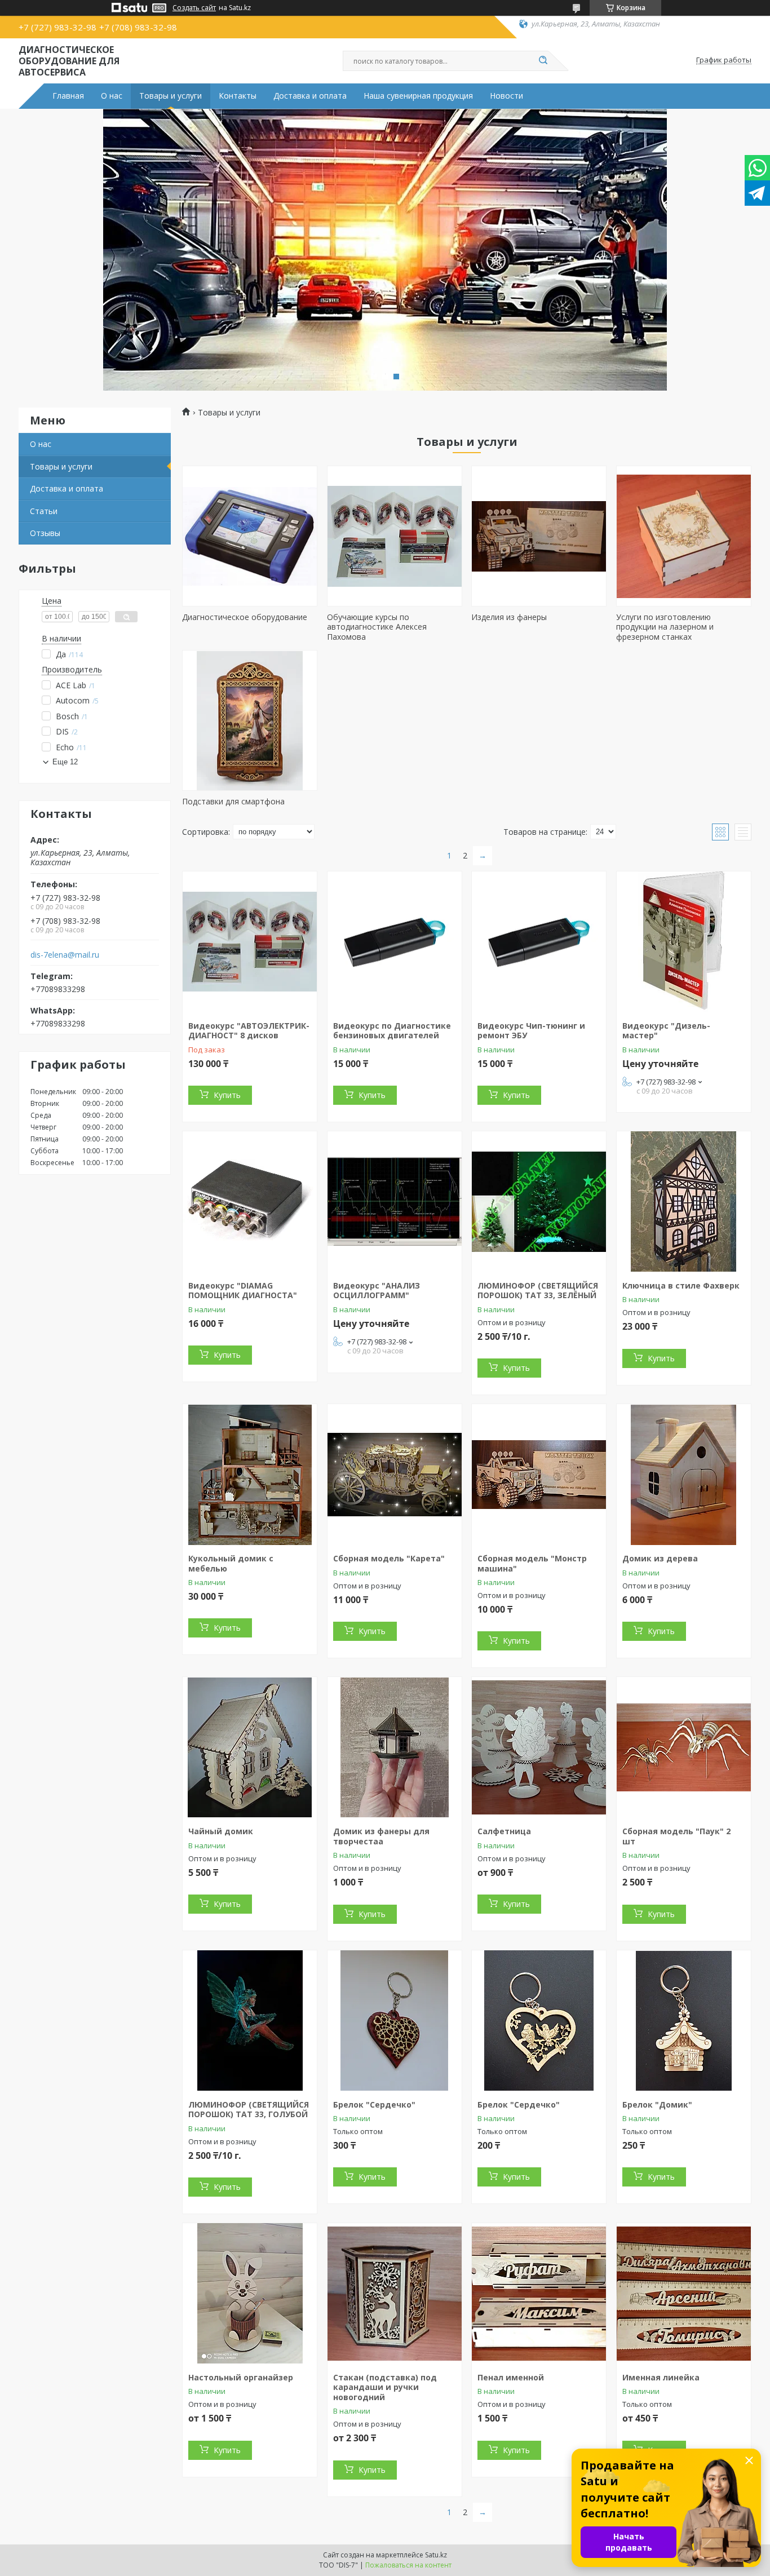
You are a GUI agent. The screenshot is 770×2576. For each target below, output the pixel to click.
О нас (112, 96)
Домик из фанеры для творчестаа (381, 1836)
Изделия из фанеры (509, 617)
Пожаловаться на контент (408, 2565)
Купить (227, 1095)
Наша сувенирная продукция (418, 96)
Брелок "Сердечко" (374, 2104)
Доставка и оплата (310, 96)
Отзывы (45, 533)
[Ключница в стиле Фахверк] (684, 1202)
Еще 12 (65, 762)
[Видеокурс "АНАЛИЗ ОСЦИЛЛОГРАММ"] (395, 1202)
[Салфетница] (539, 1747)
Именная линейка (661, 2377)
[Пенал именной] (539, 2294)
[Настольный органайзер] (250, 2294)
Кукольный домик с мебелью (231, 1563)
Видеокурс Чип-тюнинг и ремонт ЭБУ (531, 1031)
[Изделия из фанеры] (539, 536)
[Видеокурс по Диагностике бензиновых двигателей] (395, 942)
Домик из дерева (660, 1558)
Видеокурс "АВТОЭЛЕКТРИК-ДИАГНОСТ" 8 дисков (249, 1031)
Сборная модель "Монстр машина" (532, 1563)
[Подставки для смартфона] (250, 720)
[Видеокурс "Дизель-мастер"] (684, 942)
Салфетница (504, 1831)
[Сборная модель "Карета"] (395, 1475)
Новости (506, 96)
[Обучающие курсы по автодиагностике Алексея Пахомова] (395, 536)
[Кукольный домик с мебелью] (250, 1475)
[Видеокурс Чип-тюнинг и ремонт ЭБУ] (539, 942)
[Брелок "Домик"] (684, 2021)
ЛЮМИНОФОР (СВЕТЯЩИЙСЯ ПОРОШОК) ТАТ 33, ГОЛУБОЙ (249, 2110)
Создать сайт (194, 8)
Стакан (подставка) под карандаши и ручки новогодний (385, 2387)
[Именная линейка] (684, 2294)
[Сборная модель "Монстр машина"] (539, 1475)
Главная (68, 96)
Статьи (44, 511)
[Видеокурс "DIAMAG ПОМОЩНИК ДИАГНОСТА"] (250, 1202)
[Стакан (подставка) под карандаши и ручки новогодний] (395, 2294)
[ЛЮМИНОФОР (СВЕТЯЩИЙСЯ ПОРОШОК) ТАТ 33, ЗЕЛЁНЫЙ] (539, 1202)
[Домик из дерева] (684, 1475)
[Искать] (543, 61)
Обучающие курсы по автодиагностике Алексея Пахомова (377, 627)
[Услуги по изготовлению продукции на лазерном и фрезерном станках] (684, 536)
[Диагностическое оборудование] (250, 536)
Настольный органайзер (241, 2377)
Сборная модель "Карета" (389, 1558)
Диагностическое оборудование (245, 617)
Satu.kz (436, 2555)
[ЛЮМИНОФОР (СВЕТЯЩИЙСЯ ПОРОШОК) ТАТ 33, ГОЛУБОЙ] (250, 2021)
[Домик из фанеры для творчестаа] (395, 1747)
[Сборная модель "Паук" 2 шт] (684, 1747)
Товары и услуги (171, 96)
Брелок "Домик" (657, 2104)
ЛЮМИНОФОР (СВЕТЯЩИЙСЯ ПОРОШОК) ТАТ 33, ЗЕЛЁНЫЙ (538, 1291)
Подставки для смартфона (233, 801)
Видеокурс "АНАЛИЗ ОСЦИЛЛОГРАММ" (377, 1291)
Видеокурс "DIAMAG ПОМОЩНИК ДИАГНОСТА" (243, 1291)
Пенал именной (511, 2377)
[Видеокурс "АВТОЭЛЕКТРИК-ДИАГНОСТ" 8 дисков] (250, 942)
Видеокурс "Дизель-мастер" (666, 1031)
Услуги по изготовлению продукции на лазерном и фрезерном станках (665, 627)
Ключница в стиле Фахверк (681, 1285)
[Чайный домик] (250, 1747)
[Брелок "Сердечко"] (395, 2021)
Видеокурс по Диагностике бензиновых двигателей (392, 1031)
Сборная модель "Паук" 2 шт (676, 1836)
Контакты (238, 96)
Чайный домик (221, 1831)
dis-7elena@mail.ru (65, 955)
